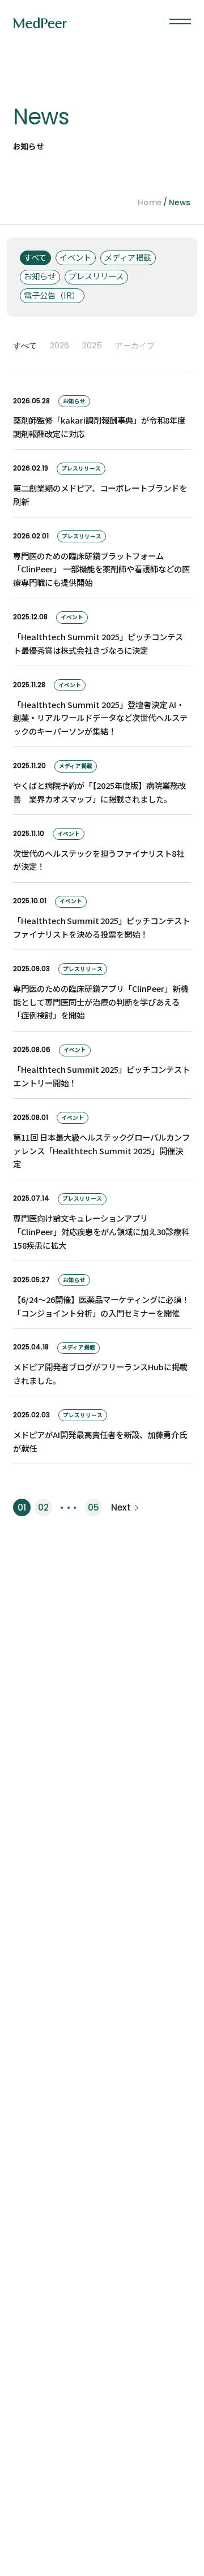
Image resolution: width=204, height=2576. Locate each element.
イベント (75, 257)
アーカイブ (135, 346)
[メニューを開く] (180, 22)
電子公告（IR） (52, 295)
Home (150, 203)
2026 (59, 346)
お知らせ (40, 276)
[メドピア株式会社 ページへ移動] (40, 23)
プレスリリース (96, 276)
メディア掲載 (128, 257)
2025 (92, 346)
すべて (35, 257)
